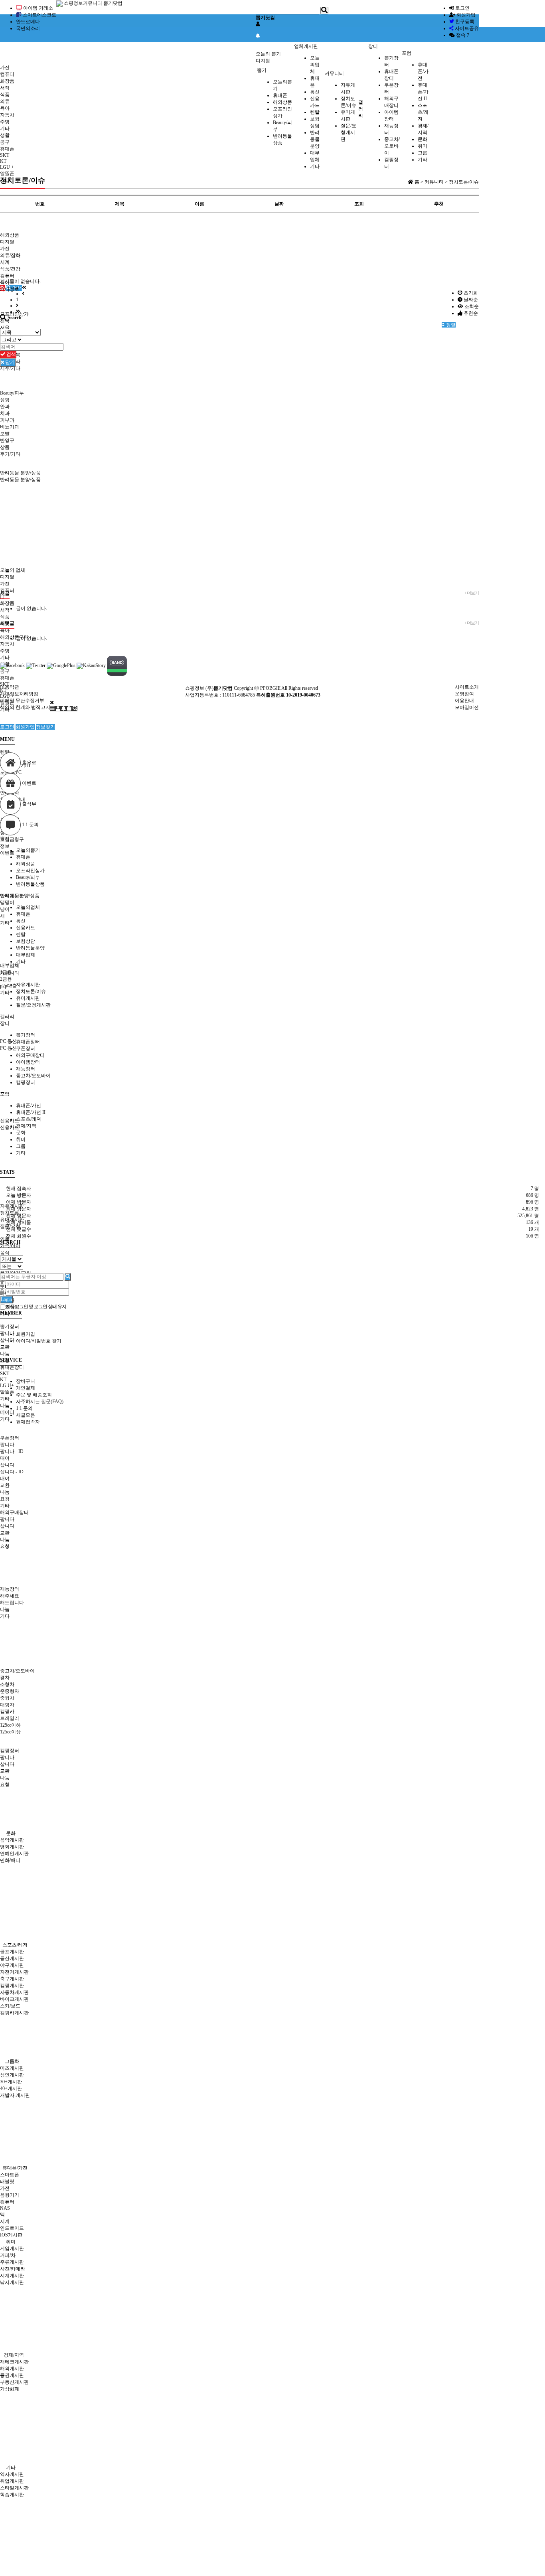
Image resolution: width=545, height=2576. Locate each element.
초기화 (470, 293)
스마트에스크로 (39, 15)
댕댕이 (7, 902)
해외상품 (282, 102)
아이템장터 (28, 1062)
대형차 (7, 1705)
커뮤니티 (334, 73)
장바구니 (26, 1381)
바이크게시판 (14, 1999)
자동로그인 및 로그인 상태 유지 (36, 1307)
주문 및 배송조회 (34, 1395)
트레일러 (10, 1718)
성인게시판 (12, 2075)
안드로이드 (12, 2228)
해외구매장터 (30, 1055)
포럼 (407, 53)
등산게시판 (12, 1958)
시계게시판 (12, 2276)
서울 (5, 328)
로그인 (462, 8)
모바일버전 (467, 707)
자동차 (7, 115)
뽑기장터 (26, 1035)
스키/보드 (10, 2006)
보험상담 (26, 941)
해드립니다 (12, 1603)
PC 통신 (8, 1041)
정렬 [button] (450, 325)
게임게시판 (12, 2248)
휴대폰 (280, 95)
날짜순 (470, 300)
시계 (5, 262)
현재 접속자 (19, 1188)
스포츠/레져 (423, 112)
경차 (5, 1678)
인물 (5, 1239)
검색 (11, 354)
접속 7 (462, 35)
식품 (5, 95)
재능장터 (26, 1069)
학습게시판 (12, 2495)
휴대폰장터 (28, 1042)
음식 (5, 1253)
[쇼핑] (70, 709)
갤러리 (361, 109)
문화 (423, 139)
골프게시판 (12, 1952)
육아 (5, 108)
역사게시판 (12, 2474)
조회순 (471, 306)
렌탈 (315, 112)
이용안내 (464, 701)
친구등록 (464, 22)
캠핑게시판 (12, 1986)
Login (6, 1299)
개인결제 (26, 1388)
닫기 (9, 362)
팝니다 (7, 1333)
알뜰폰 (7, 174)
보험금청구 (12, 839)
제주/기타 (10, 368)
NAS (5, 2208)
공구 (5, 142)
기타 (5, 128)
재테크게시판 (14, 2362)
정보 (5, 846)
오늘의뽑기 (28, 850)
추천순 (470, 313)
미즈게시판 (12, 2068)
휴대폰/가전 (423, 71)
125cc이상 (10, 1732)
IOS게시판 (11, 2235)
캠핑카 (7, 1711)
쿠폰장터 (26, 1048)
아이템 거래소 (38, 8)
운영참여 (464, 694)
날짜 (279, 204)
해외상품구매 (14, 637)
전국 (5, 321)
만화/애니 (10, 1860)
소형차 (7, 1684)
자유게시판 (28, 985)
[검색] (75, 709)
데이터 (7, 1412)
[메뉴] (53, 709)
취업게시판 (12, 2481)
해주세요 (10, 1596)
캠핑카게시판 (14, 2013)
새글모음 (26, 1415)
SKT (5, 155)
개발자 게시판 (15, 2095)
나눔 (5, 1354)
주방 (5, 122)
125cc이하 (10, 1725)
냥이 (5, 909)
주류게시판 (12, 2262)
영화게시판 (12, 1847)
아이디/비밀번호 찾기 (39, 1341)
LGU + (7, 167)
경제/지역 (26, 1126)
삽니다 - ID (12, 1472)
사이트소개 (467, 687)
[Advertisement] (156, 38)
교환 (5, 1347)
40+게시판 (11, 2088)
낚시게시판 (12, 2282)
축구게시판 (12, 1979)
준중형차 (10, 1691)
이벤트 (7, 853)
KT (3, 161)
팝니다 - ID (12, 1451)
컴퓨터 (7, 74)
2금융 (6, 979)
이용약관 (10, 687)
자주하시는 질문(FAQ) (40, 1402)
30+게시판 (11, 2082)
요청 (5, 1499)
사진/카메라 (13, 2269)
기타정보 (10, 289)
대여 (5, 1458)
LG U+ (7, 1386)
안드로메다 (28, 22)
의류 (5, 101)
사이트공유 (466, 28)
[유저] (59, 709)
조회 (359, 204)
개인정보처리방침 (19, 694)
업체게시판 (306, 46)
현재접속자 (28, 1422)
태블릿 (7, 2181)
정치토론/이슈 (31, 991)
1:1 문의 (24, 1408)
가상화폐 (10, 2389)
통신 (315, 92)
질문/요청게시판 (349, 132)
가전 (5, 67)
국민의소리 (28, 28)
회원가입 (465, 15)
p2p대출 (8, 986)
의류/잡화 (10, 255)
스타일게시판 (14, 2488)
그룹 (423, 153)
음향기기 (10, 2195)
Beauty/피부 (28, 877)
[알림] (64, 709)
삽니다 (7, 1340)
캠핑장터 (26, 1082)
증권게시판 (12, 2375)
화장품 (7, 81)
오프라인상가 (30, 871)
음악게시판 (12, 1840)
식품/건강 (10, 269)
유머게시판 (28, 998)
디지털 (263, 61)
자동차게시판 (14, 1992)
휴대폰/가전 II (423, 92)
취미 (423, 146)
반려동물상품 (30, 884)
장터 (373, 46)
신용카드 (10, 1121)
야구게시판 (12, 1965)
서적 (5, 88)
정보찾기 (45, 727)
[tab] (272, 839)
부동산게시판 (14, 2382)
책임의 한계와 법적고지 (25, 707)
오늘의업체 (315, 65)
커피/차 (8, 2255)
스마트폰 (10, 2175)
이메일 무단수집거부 (22, 701)
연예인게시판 (14, 1854)
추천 (439, 204)
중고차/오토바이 (392, 146)
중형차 (7, 1698)
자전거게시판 (14, 1972)
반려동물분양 (315, 139)
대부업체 (26, 955)
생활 (5, 135)
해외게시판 (12, 2369)
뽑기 (262, 70)
